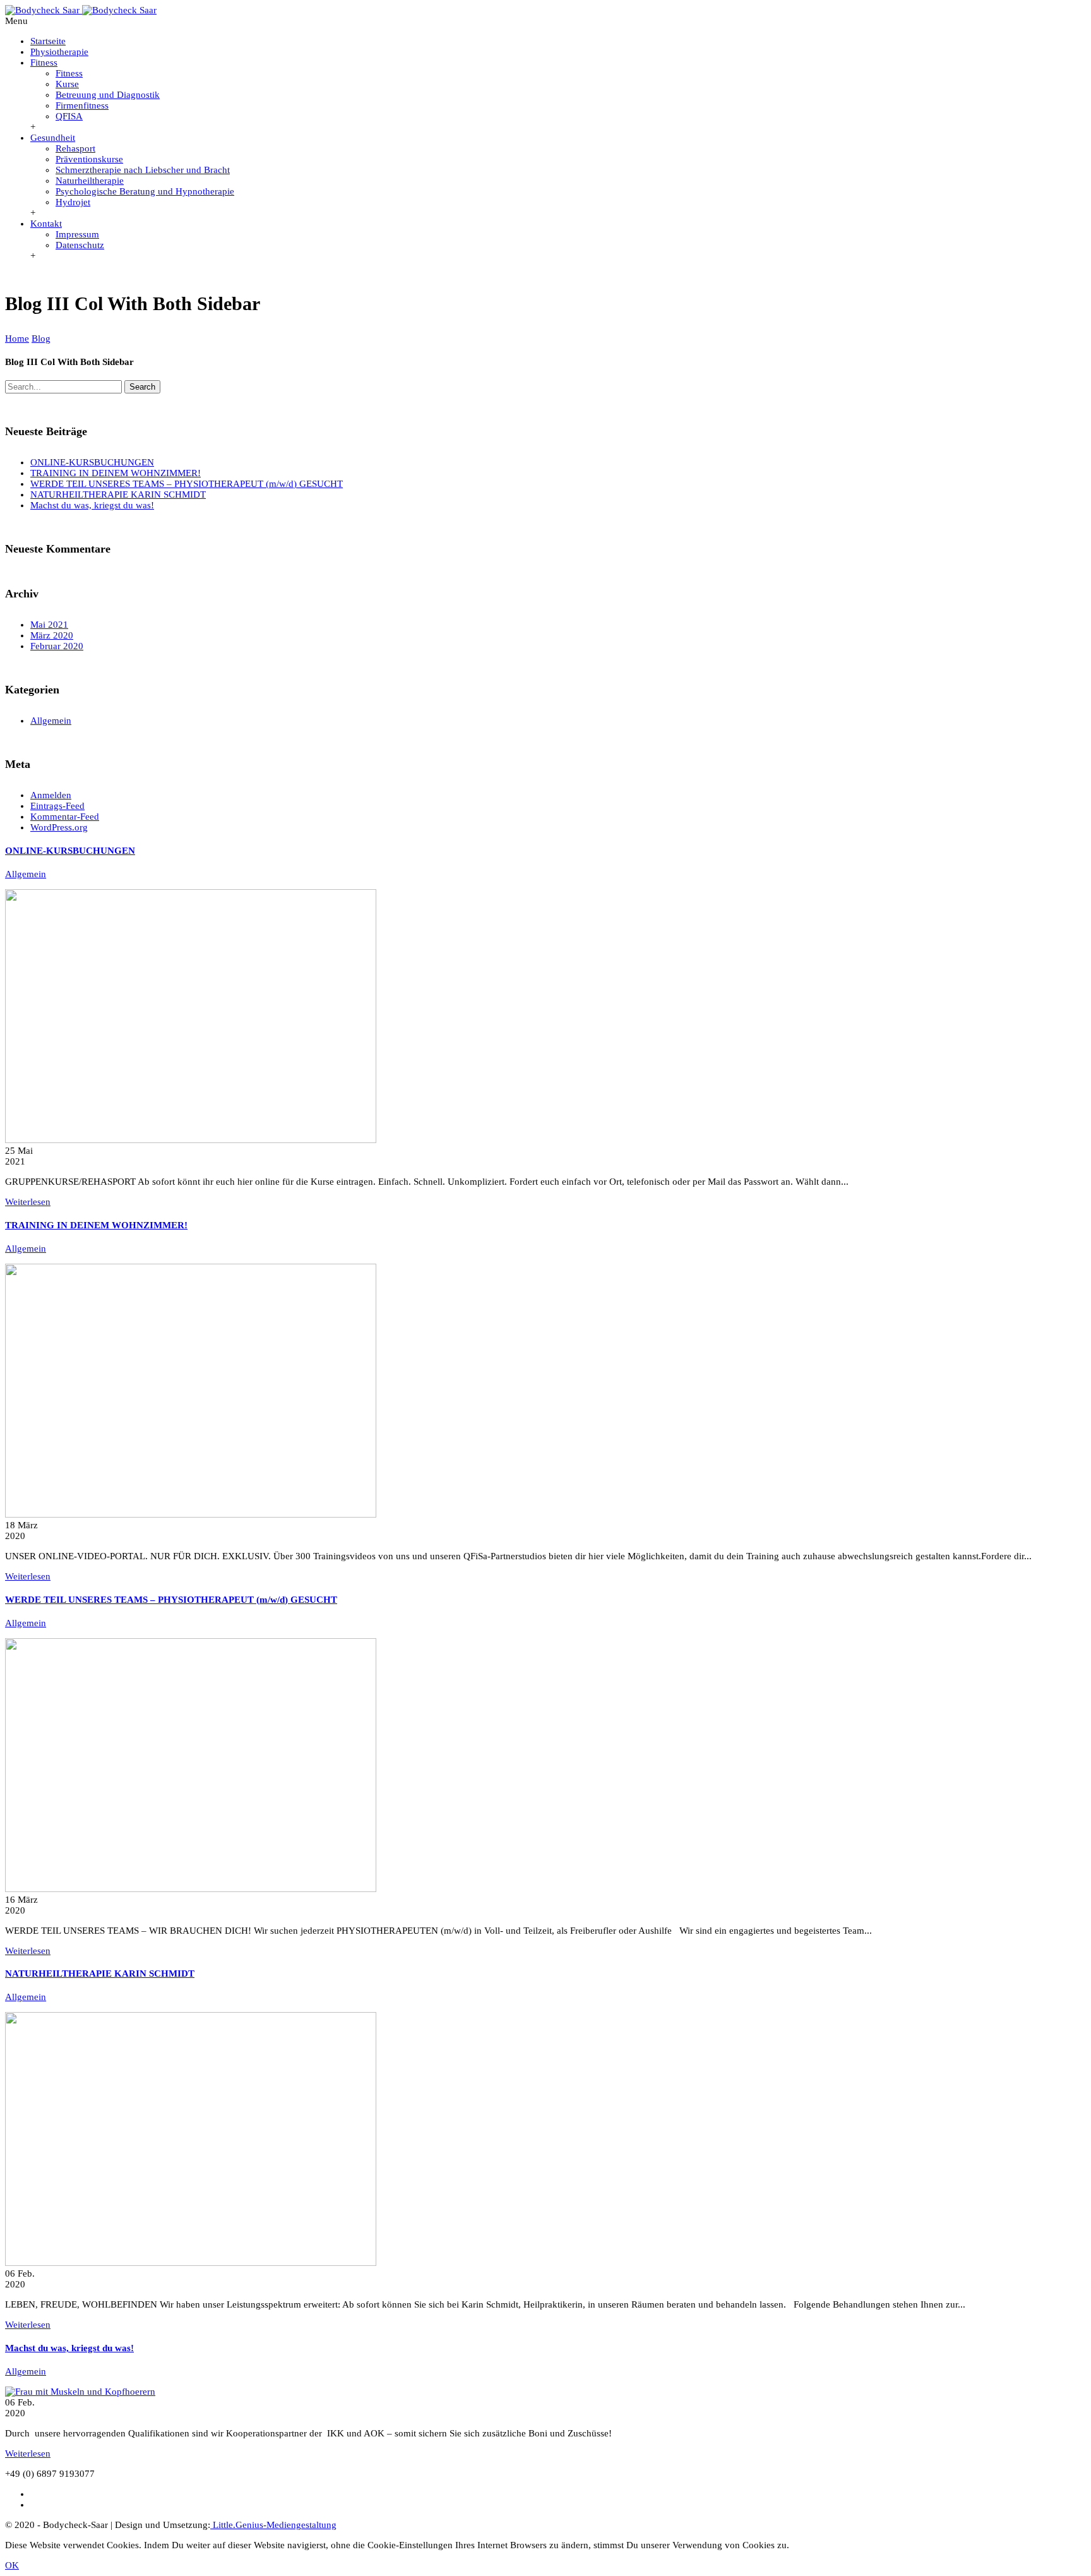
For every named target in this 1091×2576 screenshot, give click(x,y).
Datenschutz (80, 245)
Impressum (77, 234)
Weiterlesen (28, 1202)
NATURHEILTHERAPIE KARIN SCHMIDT (118, 494)
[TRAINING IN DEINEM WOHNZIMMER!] (191, 1514)
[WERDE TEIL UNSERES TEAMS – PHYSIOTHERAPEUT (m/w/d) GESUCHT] (191, 1889)
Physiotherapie (59, 52)
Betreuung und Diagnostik (108, 95)
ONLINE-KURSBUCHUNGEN (92, 462)
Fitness (44, 63)
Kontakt (46, 224)
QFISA (69, 116)
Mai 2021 (49, 625)
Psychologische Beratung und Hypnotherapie (145, 191)
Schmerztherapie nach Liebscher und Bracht (143, 170)
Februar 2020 (57, 646)
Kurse (67, 84)
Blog (41, 338)
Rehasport (75, 148)
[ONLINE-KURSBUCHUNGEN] (191, 1140)
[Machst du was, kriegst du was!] (80, 2392)
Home (17, 338)
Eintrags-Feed (57, 806)
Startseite (48, 41)
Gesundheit (53, 138)
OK (12, 2565)
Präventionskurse (89, 159)
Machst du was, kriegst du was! (92, 505)
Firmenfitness (82, 105)
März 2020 (52, 635)
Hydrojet (73, 202)
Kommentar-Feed (65, 817)
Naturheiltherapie (90, 181)
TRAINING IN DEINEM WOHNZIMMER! (116, 473)
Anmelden (51, 795)
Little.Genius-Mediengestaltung (273, 2525)
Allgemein (51, 721)
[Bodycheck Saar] (81, 10)
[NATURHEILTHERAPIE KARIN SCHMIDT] (191, 2263)
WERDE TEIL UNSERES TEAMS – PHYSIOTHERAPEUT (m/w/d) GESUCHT (187, 484)
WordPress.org (59, 827)
